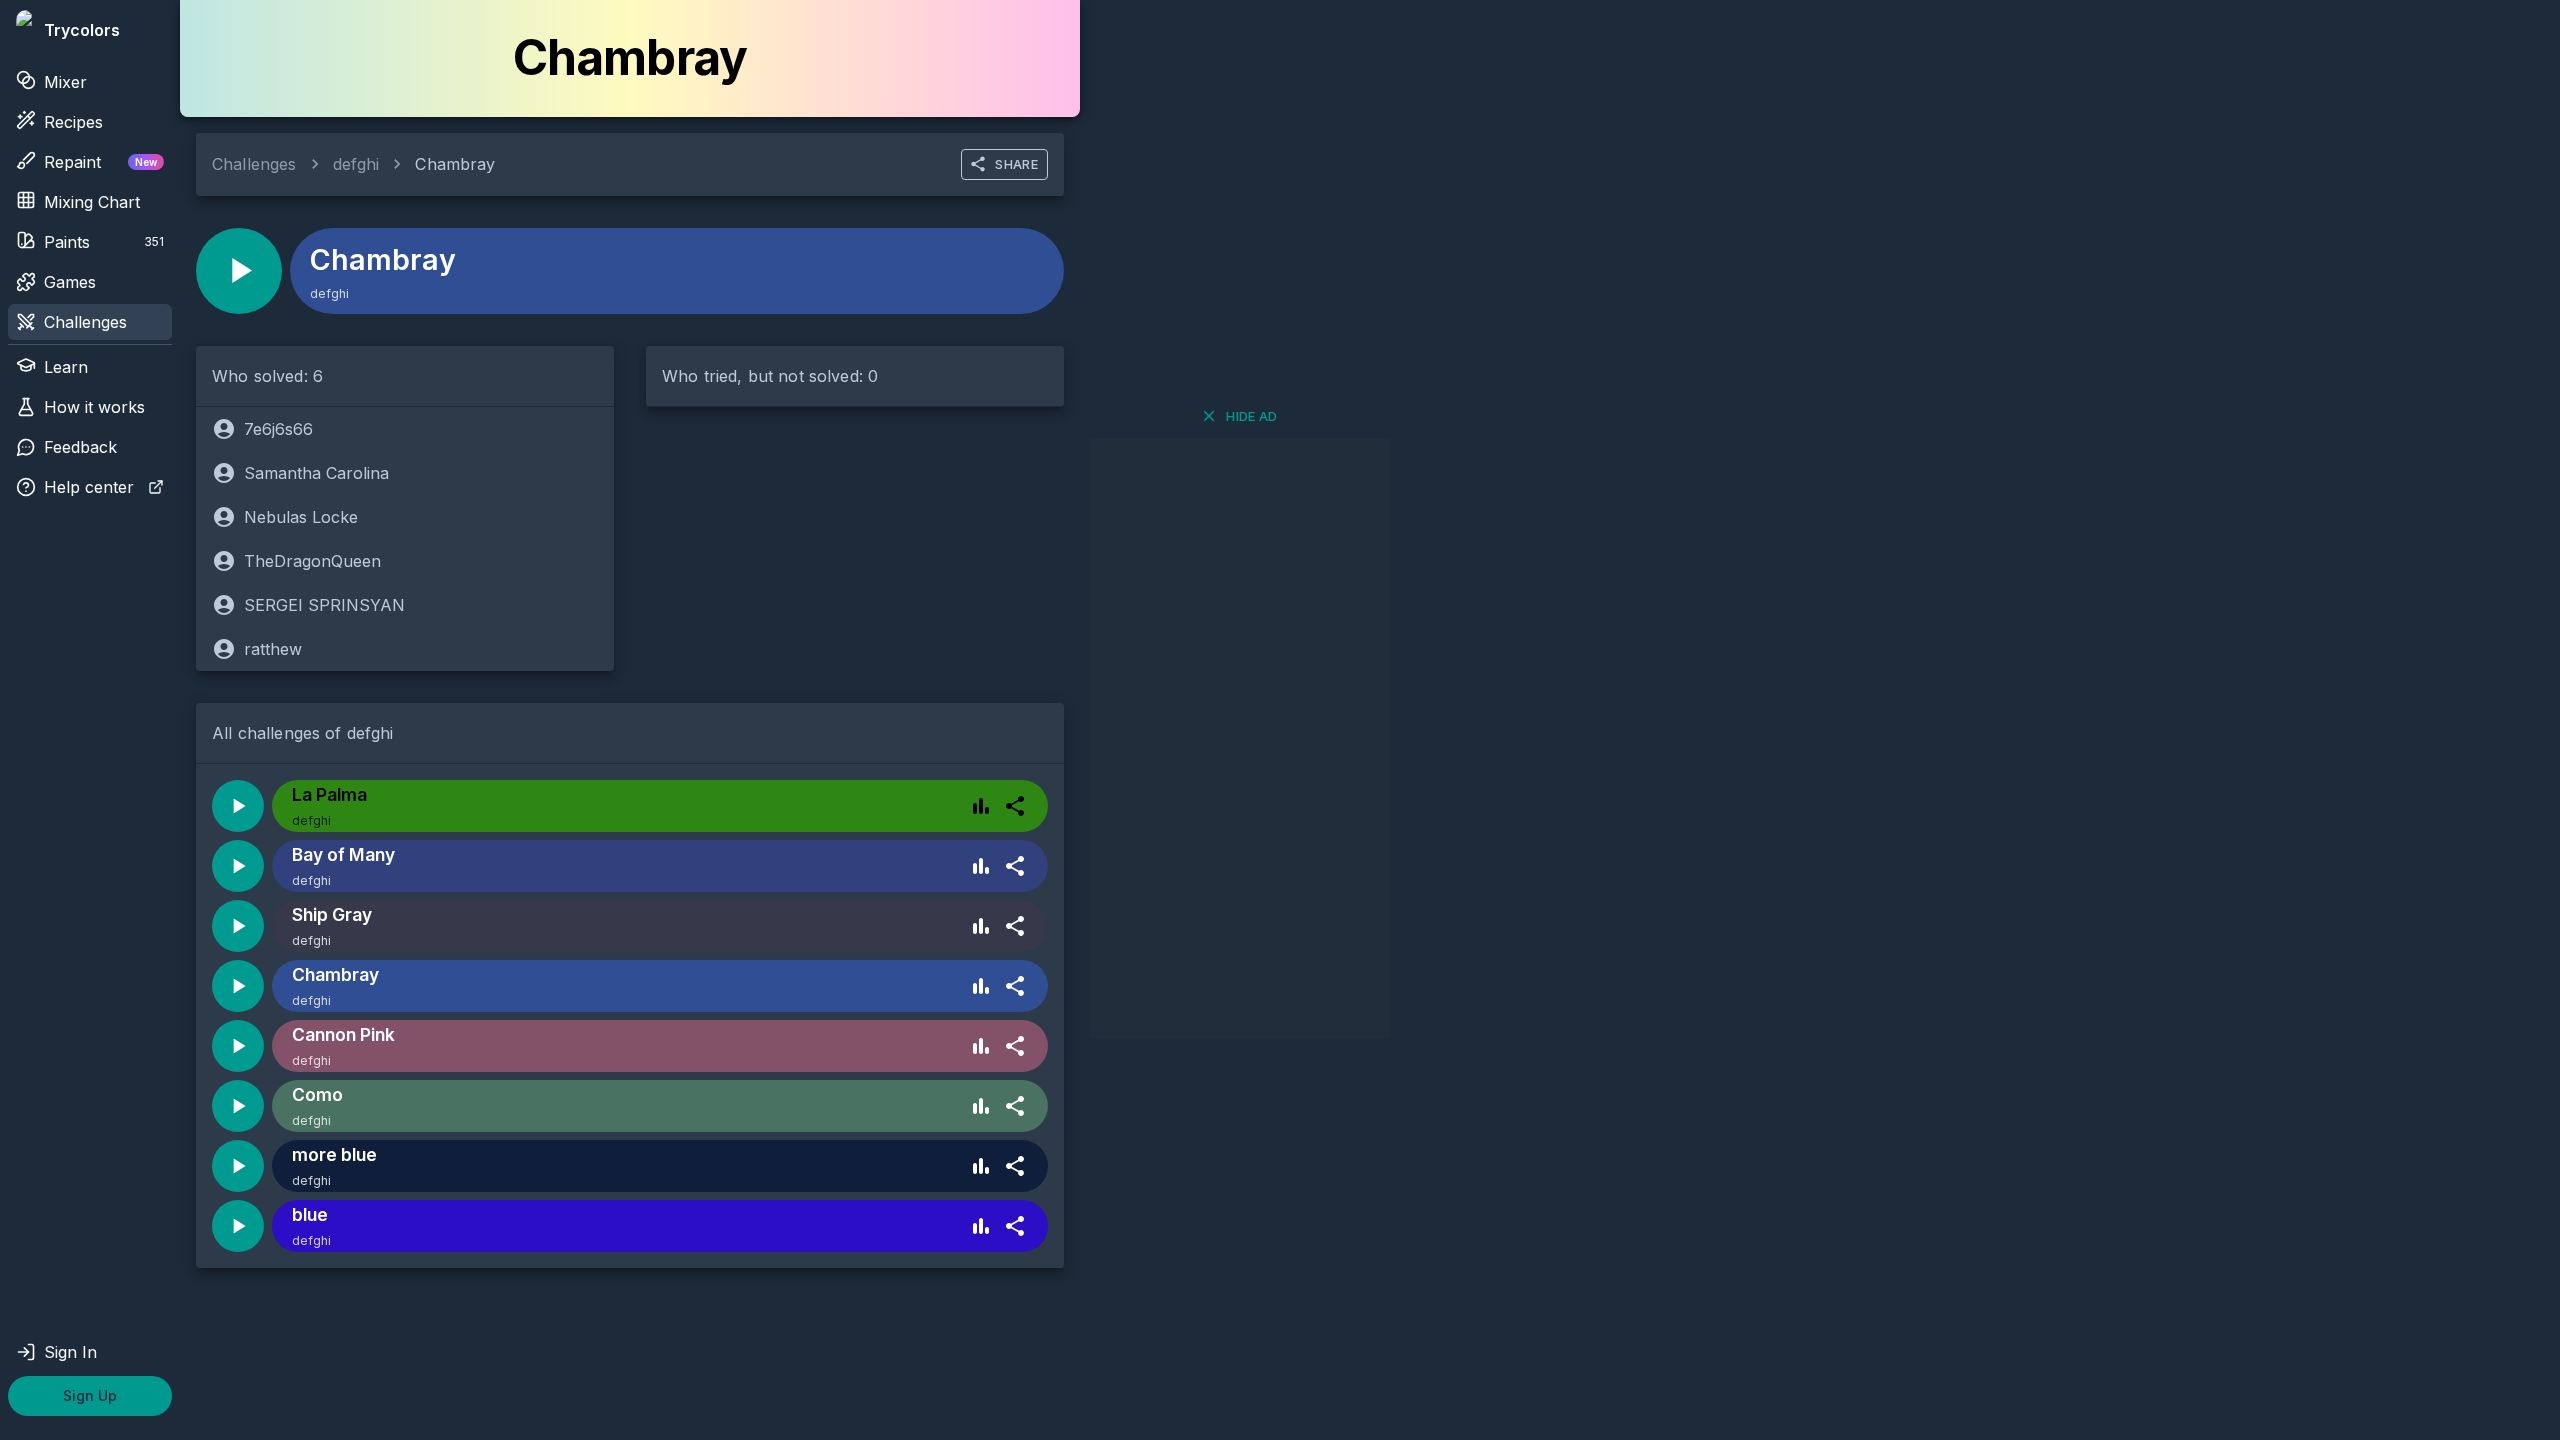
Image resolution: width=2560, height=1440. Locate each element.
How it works (94, 407)
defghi (356, 164)
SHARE (1016, 164)
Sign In (70, 1352)
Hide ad (1252, 416)
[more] (1015, 806)
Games (70, 282)
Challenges (85, 322)
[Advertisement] (1240, 739)
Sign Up (90, 1395)
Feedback (80, 447)
